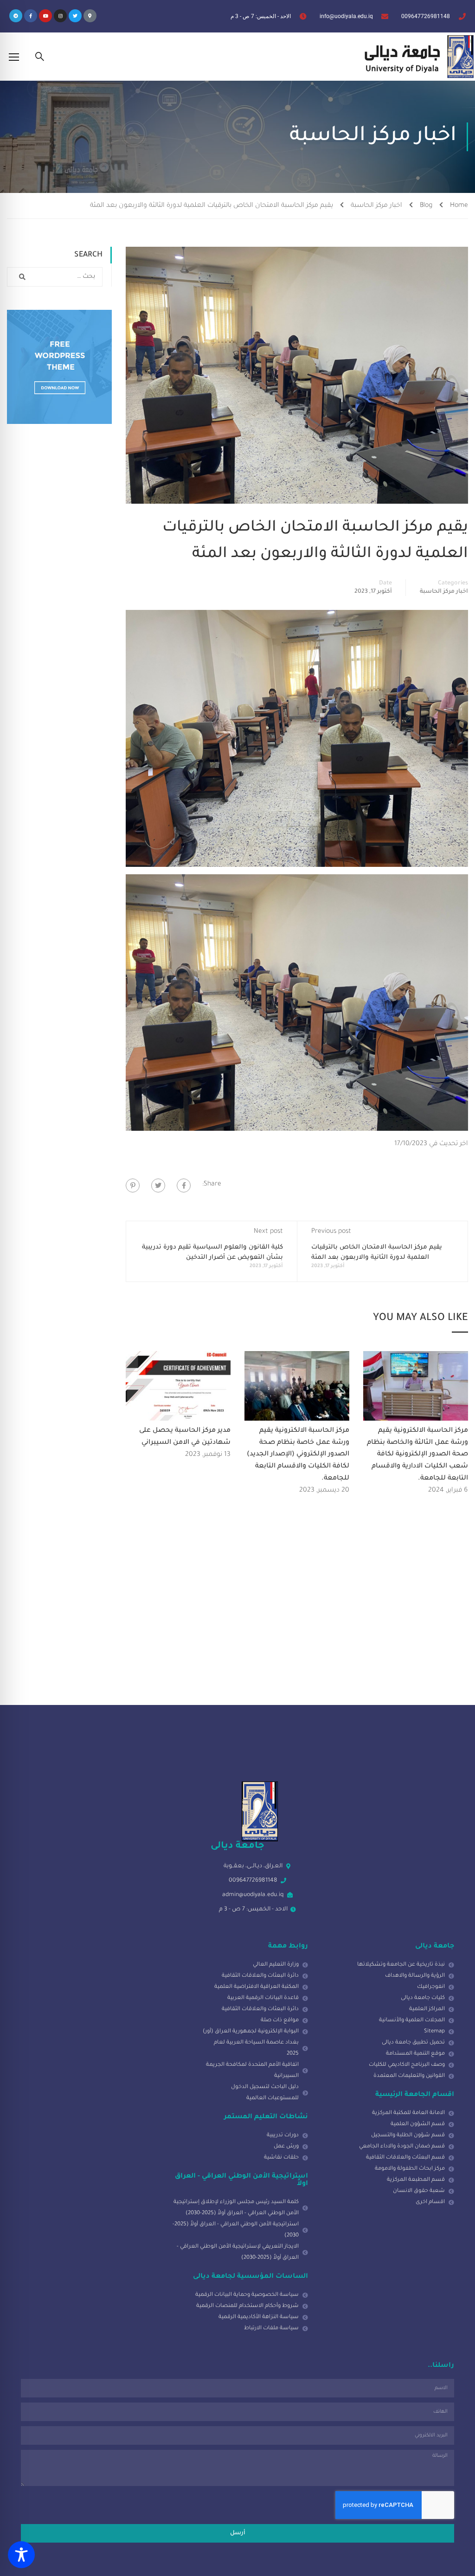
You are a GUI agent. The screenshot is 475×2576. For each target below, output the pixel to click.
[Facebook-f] (31, 16)
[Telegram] (16, 16)
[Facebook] (184, 1185)
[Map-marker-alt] (90, 16)
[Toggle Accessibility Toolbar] (21, 2555)
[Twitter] (75, 16)
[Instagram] (60, 16)
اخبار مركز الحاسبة (376, 206)
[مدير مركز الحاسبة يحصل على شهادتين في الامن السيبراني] (178, 1387)
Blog (426, 206)
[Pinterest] (133, 1185)
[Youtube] (45, 16)
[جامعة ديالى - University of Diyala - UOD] (417, 57)
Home (459, 206)
